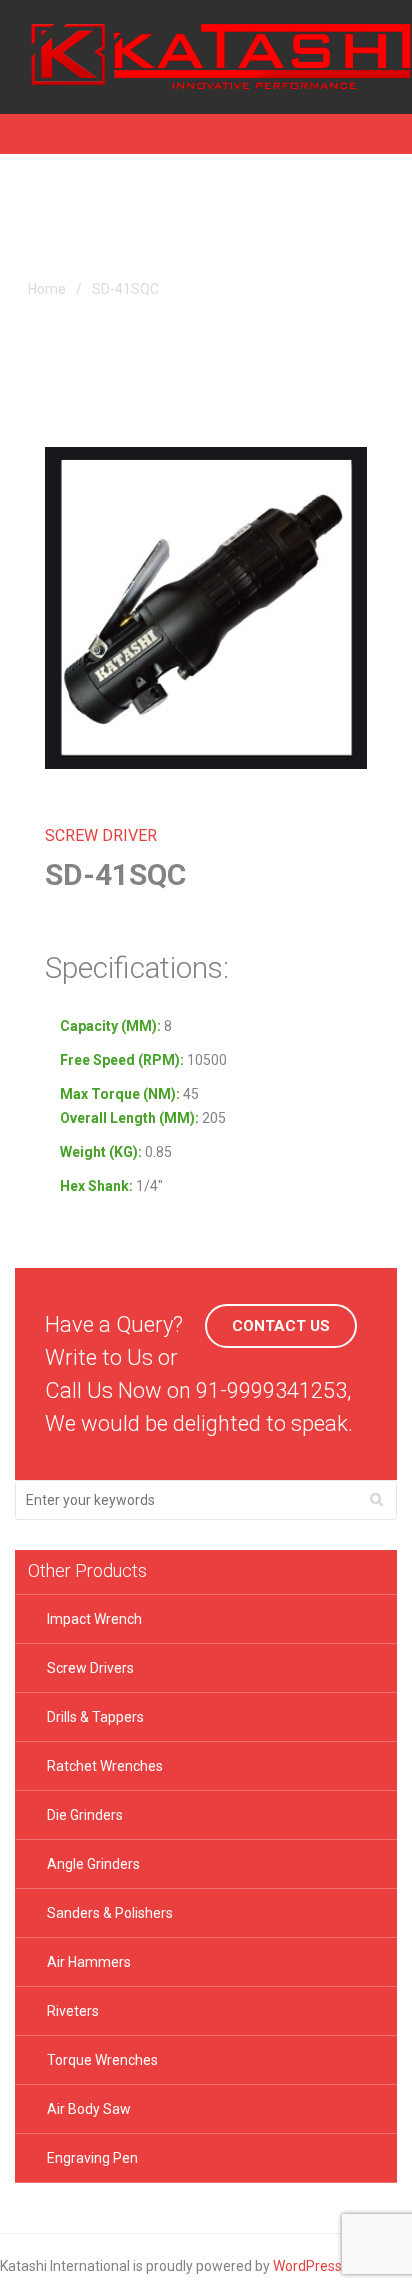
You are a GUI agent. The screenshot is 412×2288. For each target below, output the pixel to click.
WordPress (307, 2266)
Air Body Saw (89, 2109)
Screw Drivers (90, 1668)
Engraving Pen (92, 2158)
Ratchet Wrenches (105, 1766)
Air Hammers (89, 1962)
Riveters (73, 2011)
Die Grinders (85, 1815)
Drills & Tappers (95, 1717)
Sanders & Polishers (110, 1913)
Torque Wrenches (102, 2060)
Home (47, 289)
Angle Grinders (93, 1864)
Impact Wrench (94, 1619)
